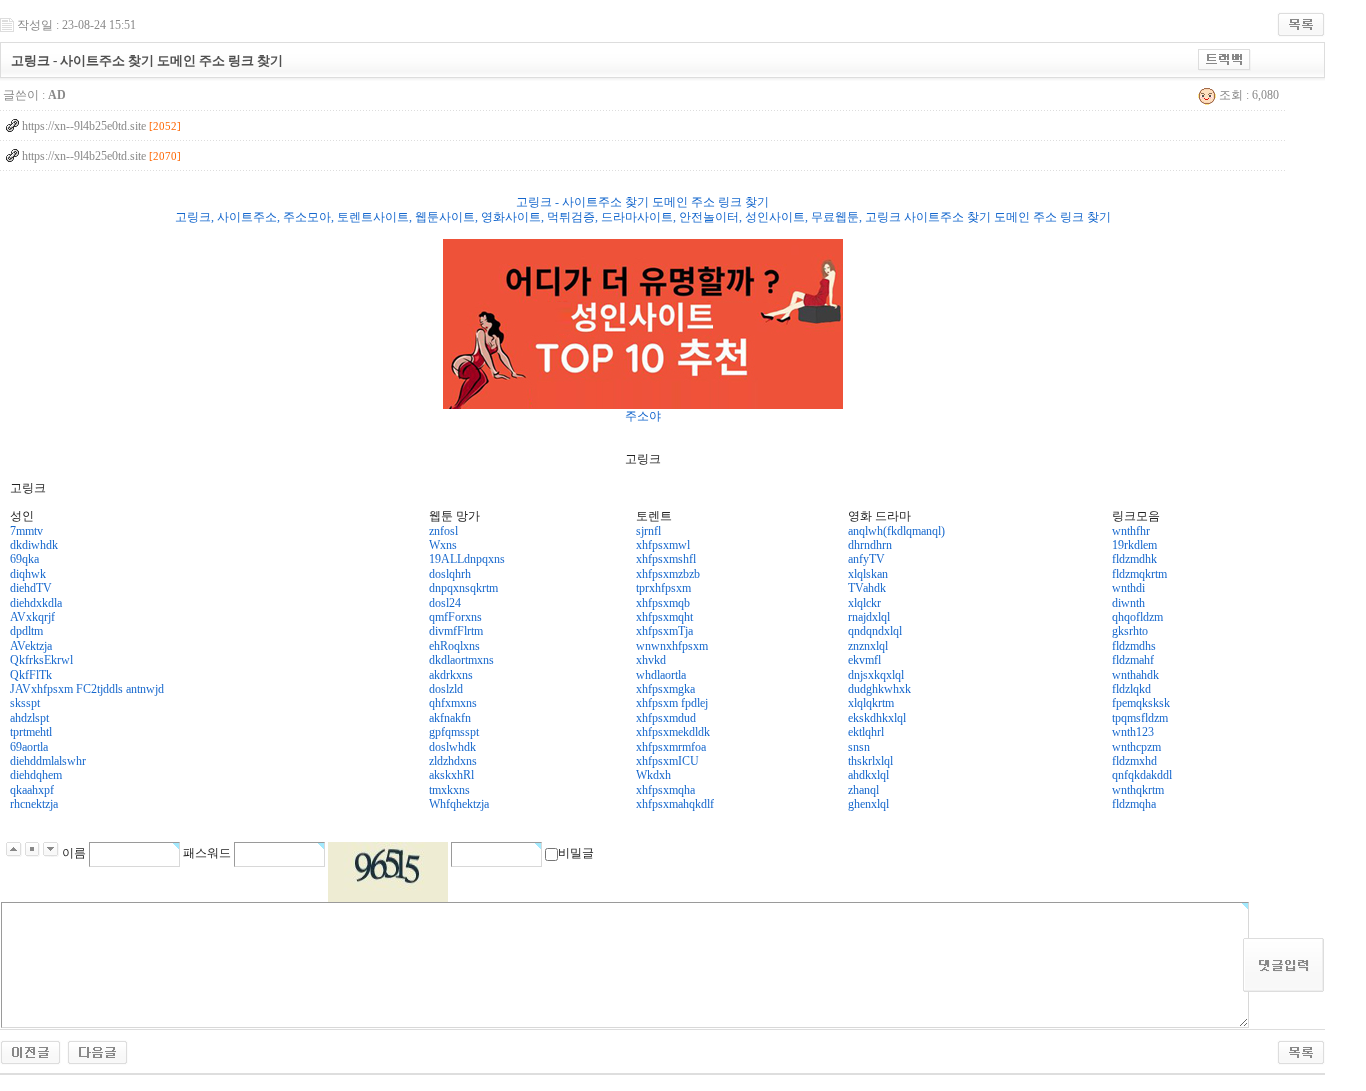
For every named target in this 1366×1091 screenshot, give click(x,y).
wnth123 (1133, 732)
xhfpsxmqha (665, 790)
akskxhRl (451, 775)
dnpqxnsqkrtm (463, 588)
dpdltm (26, 631)
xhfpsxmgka (665, 689)
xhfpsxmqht (664, 617)
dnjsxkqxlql (876, 675)
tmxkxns (449, 790)
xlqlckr (864, 603)
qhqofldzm (1137, 617)
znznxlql (868, 646)
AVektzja (31, 646)
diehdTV (31, 588)
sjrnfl (648, 531)
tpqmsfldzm (1140, 718)
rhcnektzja (34, 804)
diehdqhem (36, 775)
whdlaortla (661, 675)
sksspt (25, 703)
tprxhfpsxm (663, 588)
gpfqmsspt (454, 732)
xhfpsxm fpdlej (672, 703)
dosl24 (445, 603)
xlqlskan (868, 574)
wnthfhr (1131, 531)
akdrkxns (451, 675)
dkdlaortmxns (461, 660)
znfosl (443, 531)
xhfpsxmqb (663, 603)
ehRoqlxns (454, 646)
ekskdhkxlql (877, 718)
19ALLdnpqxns (467, 559)
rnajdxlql (869, 617)
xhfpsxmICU (667, 761)
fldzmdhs (1134, 646)
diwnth (1128, 603)
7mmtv (26, 531)
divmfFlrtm (456, 631)
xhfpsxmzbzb (668, 574)
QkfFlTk (31, 675)
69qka (24, 559)
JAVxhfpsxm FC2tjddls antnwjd (87, 689)
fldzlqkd (1131, 689)
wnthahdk (1135, 675)
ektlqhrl (866, 732)
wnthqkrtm (1138, 790)
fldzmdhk (1134, 559)
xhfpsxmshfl (666, 559)
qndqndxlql (875, 631)
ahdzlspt (29, 718)
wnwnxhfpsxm (672, 646)
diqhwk (28, 574)
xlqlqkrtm (871, 703)
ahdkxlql (868, 775)
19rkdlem (1134, 545)
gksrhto (1130, 631)
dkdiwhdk (34, 545)
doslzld (446, 689)
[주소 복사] (1224, 56)
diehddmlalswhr (48, 761)
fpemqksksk (1141, 703)
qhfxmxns (453, 703)
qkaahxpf (32, 790)
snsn (859, 747)
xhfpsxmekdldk (673, 732)
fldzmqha (1134, 804)
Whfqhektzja (459, 804)
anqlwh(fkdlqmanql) (896, 531)
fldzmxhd (1134, 761)
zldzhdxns (453, 761)
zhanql (863, 790)
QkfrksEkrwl (41, 660)
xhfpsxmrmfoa (671, 747)
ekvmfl (864, 660)
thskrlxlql (870, 761)
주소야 (643, 416)
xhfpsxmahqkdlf (675, 804)
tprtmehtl (31, 732)
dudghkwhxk (879, 689)
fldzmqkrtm (1139, 574)
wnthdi (1128, 588)
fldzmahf (1133, 660)
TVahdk (867, 588)
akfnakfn (450, 718)
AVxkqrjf (32, 617)
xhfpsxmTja (664, 631)
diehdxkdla (36, 603)
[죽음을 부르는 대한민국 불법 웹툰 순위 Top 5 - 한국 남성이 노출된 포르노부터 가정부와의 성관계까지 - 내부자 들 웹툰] (30, 1047)
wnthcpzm (1136, 747)
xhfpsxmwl (663, 545)
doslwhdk (452, 747)
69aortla (29, 747)
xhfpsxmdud (666, 718)
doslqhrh (450, 574)
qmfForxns (455, 617)
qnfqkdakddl (1142, 775)
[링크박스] (643, 324)
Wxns (443, 545)
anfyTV (866, 559)
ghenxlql (868, 804)
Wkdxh (653, 775)
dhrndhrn (870, 545)
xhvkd (651, 660)
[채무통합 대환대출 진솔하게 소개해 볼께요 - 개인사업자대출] (97, 1047)
